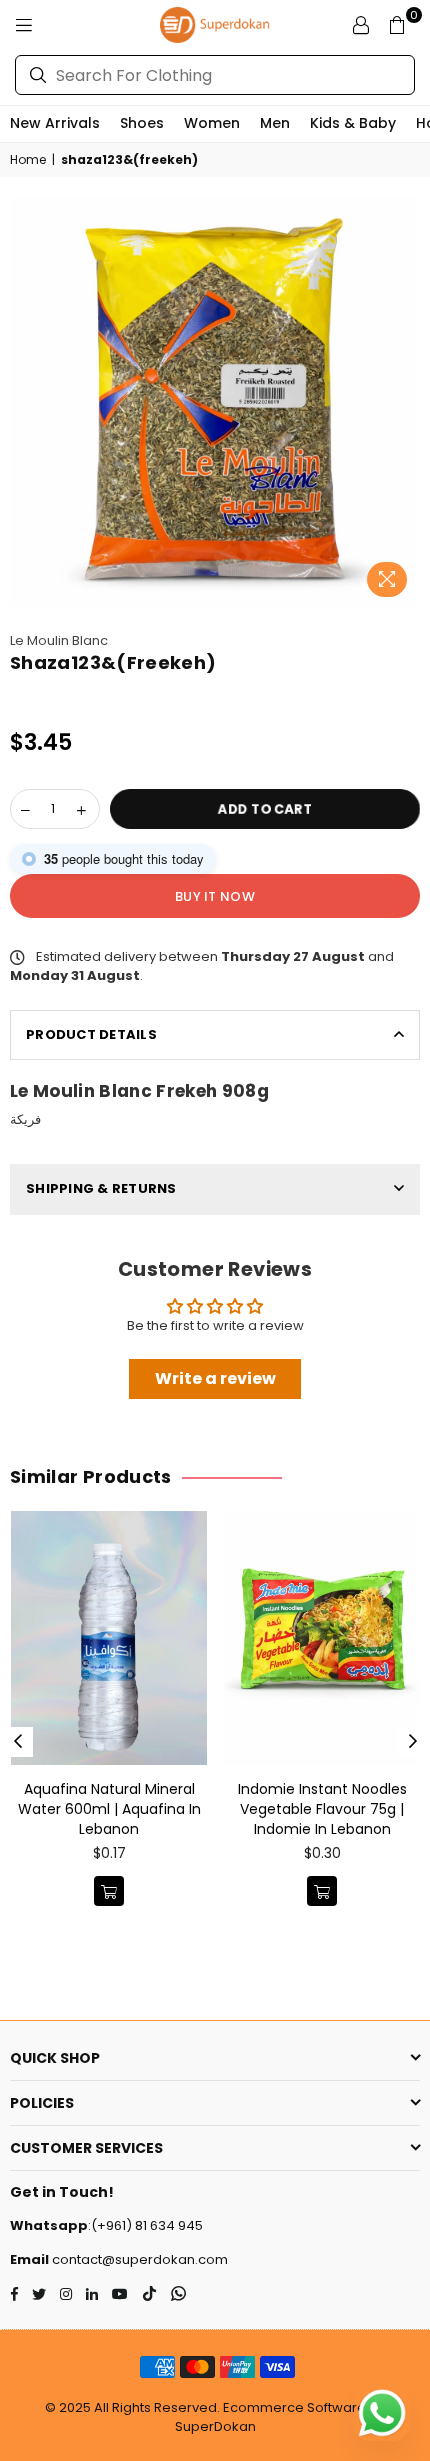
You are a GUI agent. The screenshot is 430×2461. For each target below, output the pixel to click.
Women (212, 123)
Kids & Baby (353, 123)
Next (413, 1742)
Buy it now (215, 896)
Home (28, 160)
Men (275, 123)
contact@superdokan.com (138, 2259)
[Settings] (361, 25)
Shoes (142, 123)
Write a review (215, 1378)
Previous (18, 1742)
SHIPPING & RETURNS (101, 1188)
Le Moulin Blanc (59, 640)
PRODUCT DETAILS (91, 1034)
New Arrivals (55, 123)
